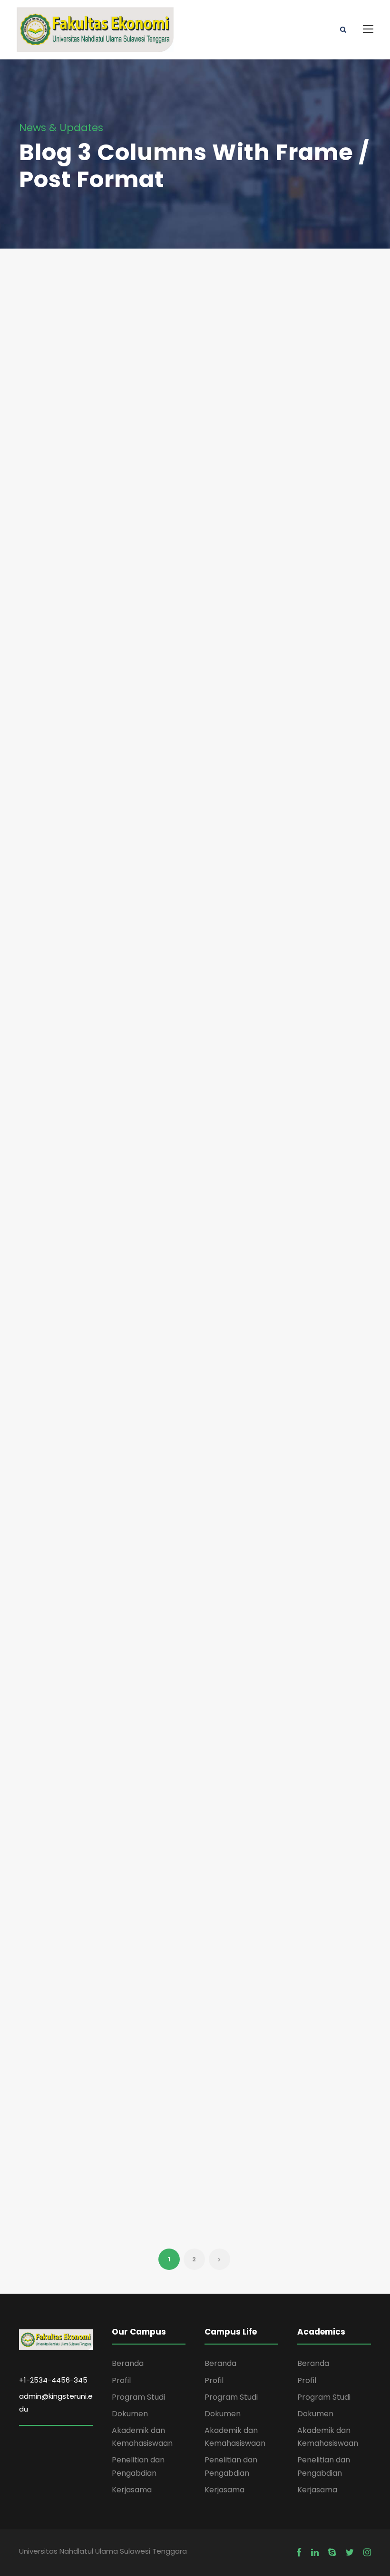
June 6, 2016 (58, 303)
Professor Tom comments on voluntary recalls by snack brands (68, 910)
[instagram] (367, 2553)
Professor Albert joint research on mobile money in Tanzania (195, 378)
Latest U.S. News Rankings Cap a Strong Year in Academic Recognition (319, 1259)
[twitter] (350, 2553)
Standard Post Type (64, 1658)
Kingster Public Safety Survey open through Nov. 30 (308, 776)
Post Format (70, 1239)
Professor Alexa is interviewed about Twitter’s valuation (195, 769)
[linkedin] (315, 2553)
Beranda (128, 2363)
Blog (54, 329)
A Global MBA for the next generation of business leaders (317, 448)
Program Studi (138, 2397)
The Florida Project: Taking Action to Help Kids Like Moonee (68, 385)
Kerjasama (132, 2490)
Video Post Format (191, 1867)
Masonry (310, 399)
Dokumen (130, 2414)
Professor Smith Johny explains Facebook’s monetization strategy (194, 1252)
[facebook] (299, 2553)
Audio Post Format (67, 1261)
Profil (121, 2380)
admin (68, 316)
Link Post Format (61, 2149)
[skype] (332, 2553)
